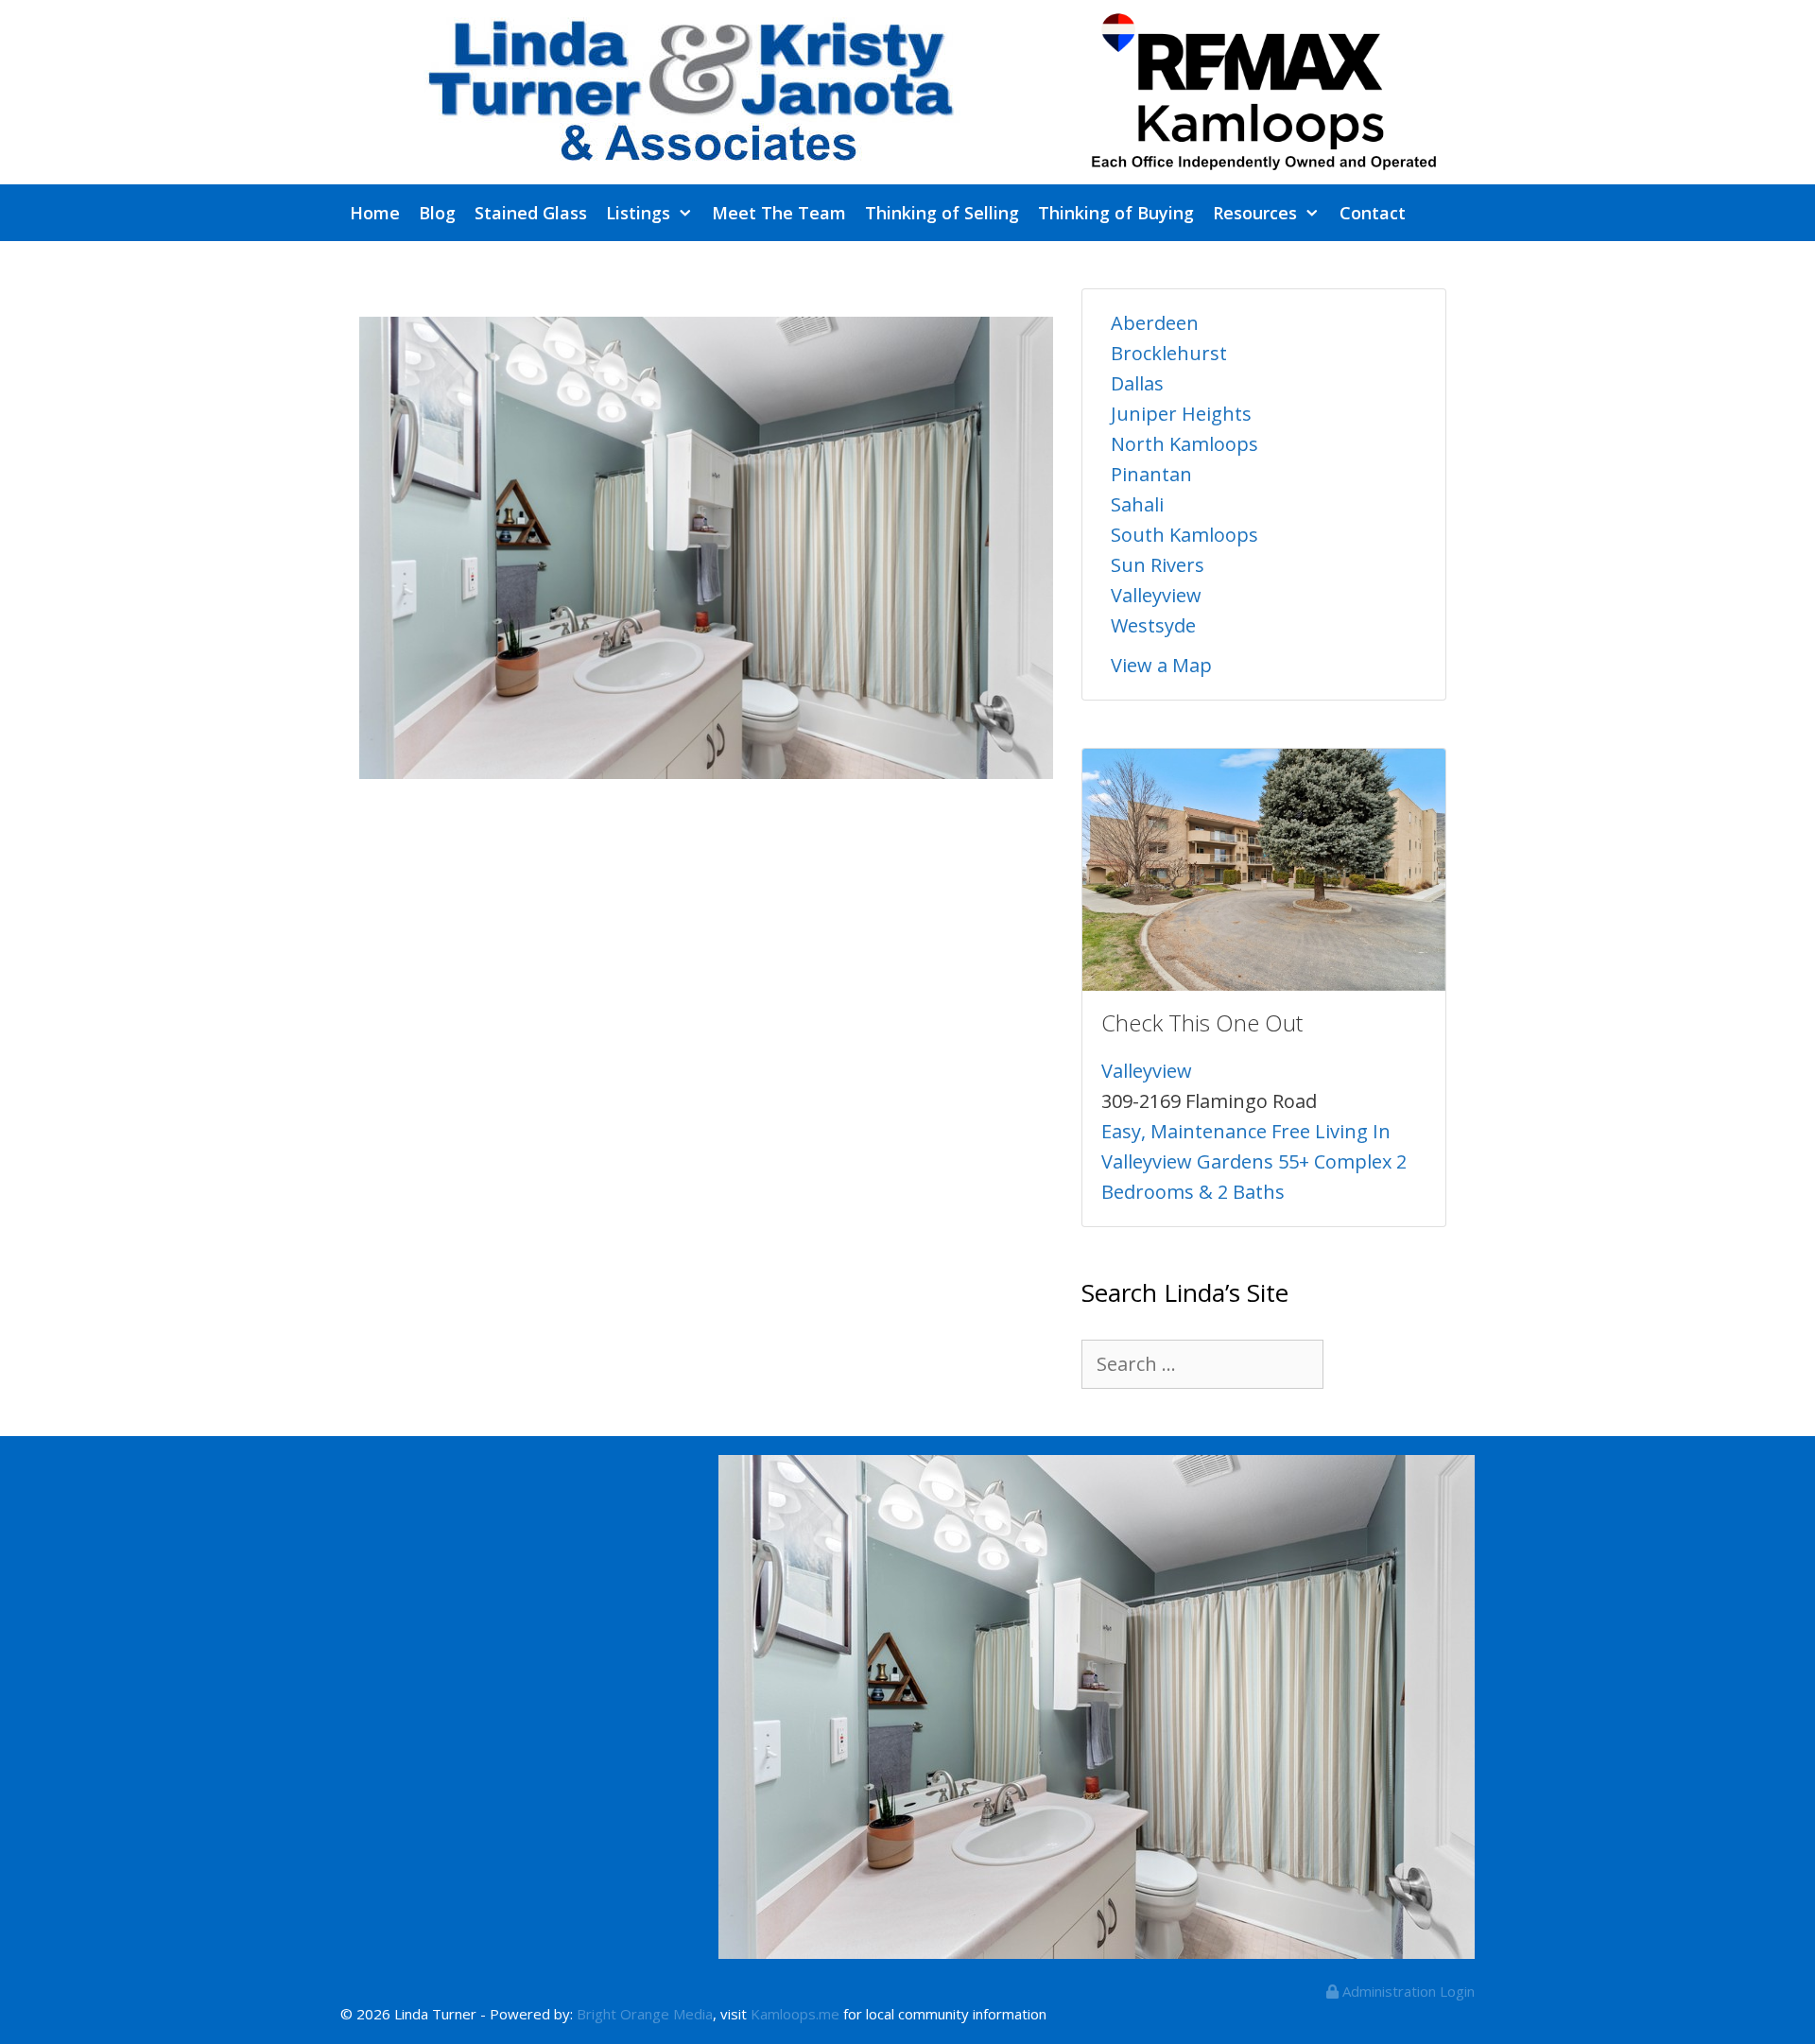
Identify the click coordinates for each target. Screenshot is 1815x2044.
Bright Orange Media (645, 2014)
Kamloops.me (795, 2014)
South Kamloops (1184, 535)
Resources (1255, 213)
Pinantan (1151, 474)
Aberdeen (1155, 323)
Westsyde (1153, 625)
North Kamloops (1184, 444)
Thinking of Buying (1116, 213)
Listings (638, 213)
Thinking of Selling (942, 213)
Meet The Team (779, 213)
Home (375, 213)
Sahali (1137, 504)
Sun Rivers (1158, 565)
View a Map (1161, 665)
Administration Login (1407, 1991)
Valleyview (1156, 595)
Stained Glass (531, 213)
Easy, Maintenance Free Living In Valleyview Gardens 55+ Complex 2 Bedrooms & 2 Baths (1254, 1161)
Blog (437, 213)
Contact (1373, 213)
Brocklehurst (1169, 353)
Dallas (1137, 383)
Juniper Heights (1181, 414)
